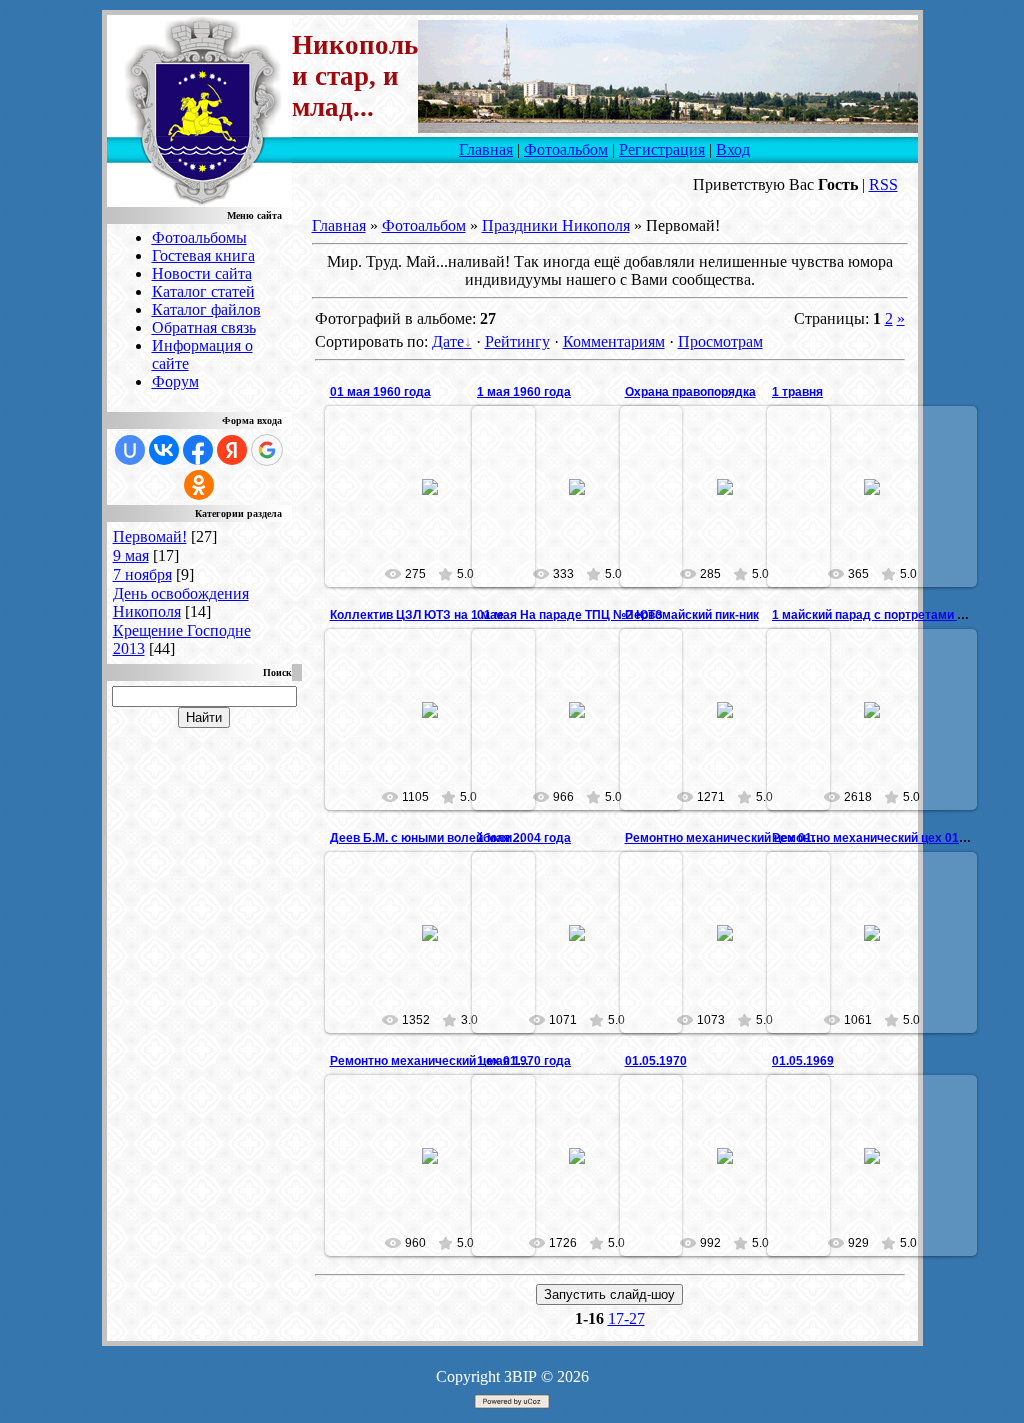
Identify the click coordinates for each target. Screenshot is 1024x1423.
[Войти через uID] (130, 450)
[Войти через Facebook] (198, 450)
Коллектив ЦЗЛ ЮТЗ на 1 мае (417, 615)
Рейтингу (517, 341)
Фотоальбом (566, 149)
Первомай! (150, 536)
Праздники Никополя (556, 225)
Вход (733, 149)
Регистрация (662, 149)
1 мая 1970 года (524, 1061)
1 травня (797, 392)
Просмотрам (720, 341)
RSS (883, 184)
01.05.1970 (656, 1061)
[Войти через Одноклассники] (199, 485)
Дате (448, 341)
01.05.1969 (803, 1061)
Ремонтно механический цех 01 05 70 (440, 1061)
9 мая (131, 555)
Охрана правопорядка (690, 392)
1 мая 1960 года (524, 392)
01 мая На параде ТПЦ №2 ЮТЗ (570, 615)
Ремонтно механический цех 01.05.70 (882, 838)
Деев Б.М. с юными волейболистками (442, 838)
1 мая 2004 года (524, 838)
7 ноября (142, 574)
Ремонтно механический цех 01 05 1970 (742, 838)
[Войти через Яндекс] (232, 450)
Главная (486, 149)
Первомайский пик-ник (692, 615)
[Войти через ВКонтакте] (164, 450)
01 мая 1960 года (380, 392)
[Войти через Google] (267, 450)
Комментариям (614, 341)
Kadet (439, 510)
